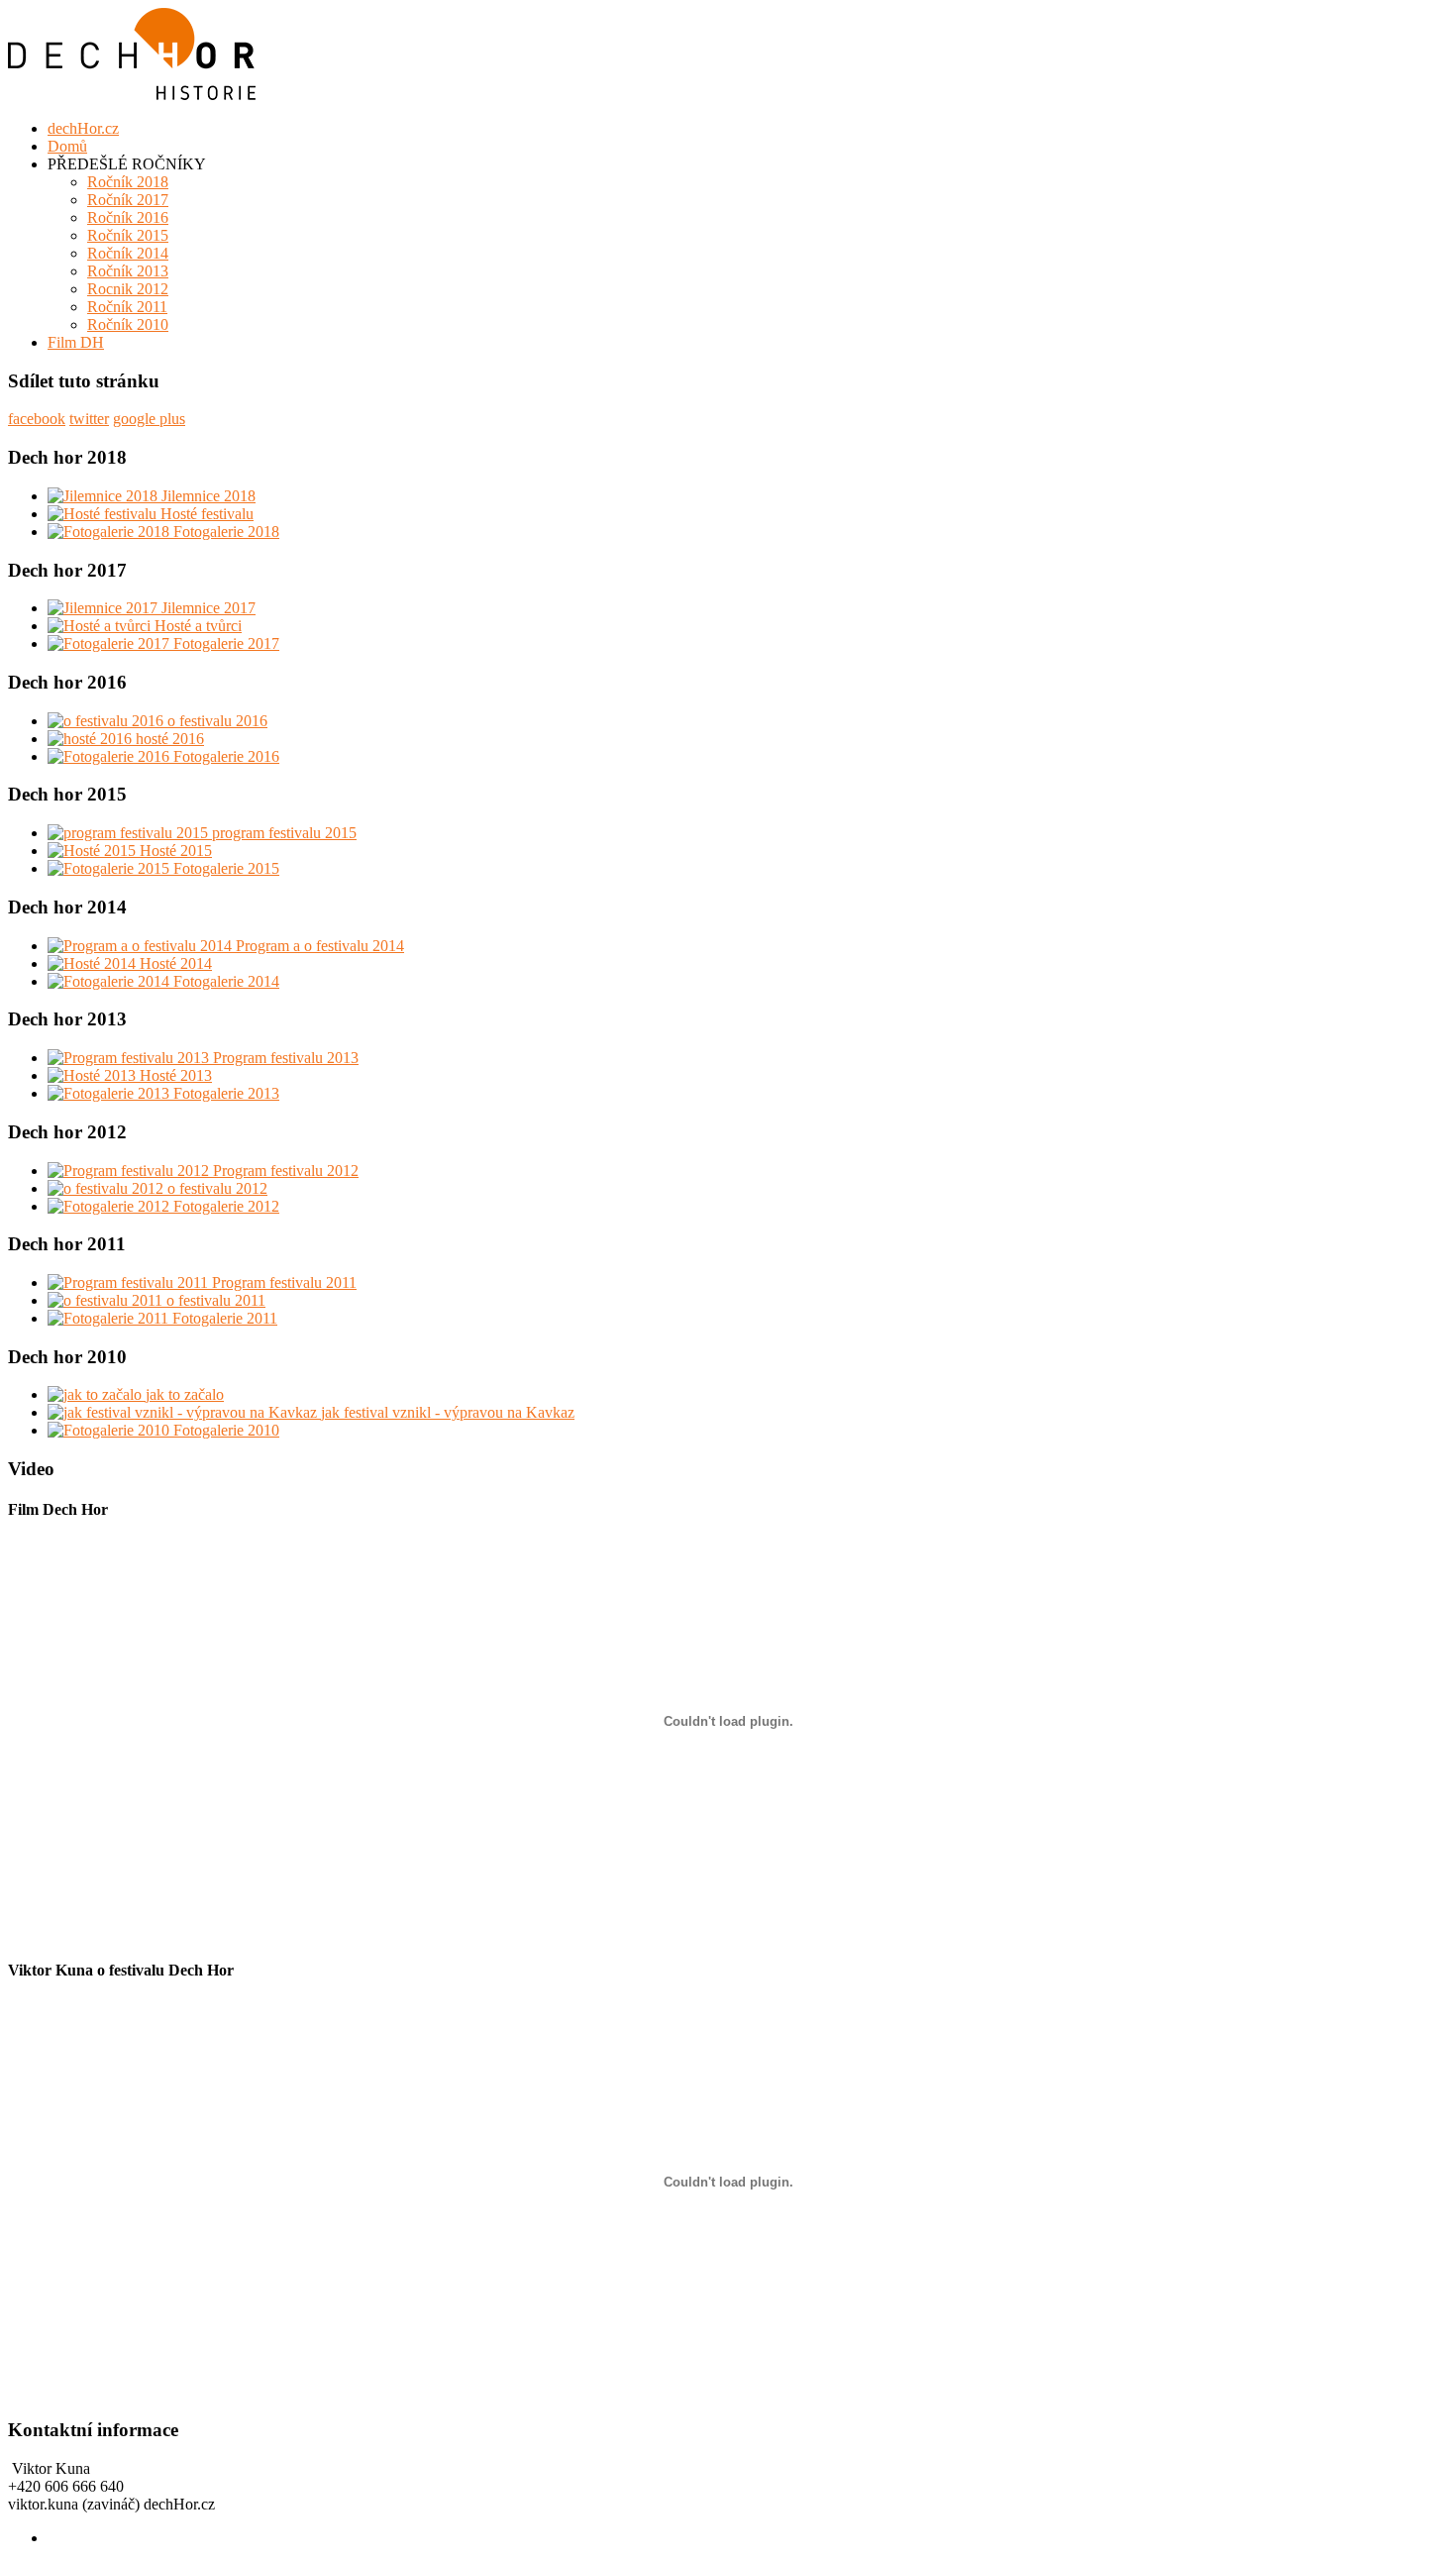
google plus (149, 419)
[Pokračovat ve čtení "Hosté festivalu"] (104, 514)
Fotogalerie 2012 (226, 1206)
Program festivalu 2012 (286, 1171)
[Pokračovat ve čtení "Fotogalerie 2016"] (110, 756)
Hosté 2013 (176, 1075)
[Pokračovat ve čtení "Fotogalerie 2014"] (110, 981)
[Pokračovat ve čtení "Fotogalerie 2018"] (110, 532)
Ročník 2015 (128, 235)
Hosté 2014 (176, 963)
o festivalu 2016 (217, 721)
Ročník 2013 (128, 271)
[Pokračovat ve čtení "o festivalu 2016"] (107, 721)
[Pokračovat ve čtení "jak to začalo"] (97, 1394)
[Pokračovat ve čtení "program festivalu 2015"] (130, 833)
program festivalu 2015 (284, 833)
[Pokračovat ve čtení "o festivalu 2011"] (107, 1300)
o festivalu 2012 (217, 1188)
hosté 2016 (170, 739)
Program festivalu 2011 (284, 1282)
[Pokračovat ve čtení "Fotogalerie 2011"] (110, 1318)
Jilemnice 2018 (208, 496)
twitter (89, 419)
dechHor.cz (83, 128)
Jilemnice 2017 (208, 608)
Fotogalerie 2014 (226, 981)
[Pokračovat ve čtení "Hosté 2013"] (94, 1075)
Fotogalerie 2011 (225, 1318)
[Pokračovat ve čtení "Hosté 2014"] (94, 963)
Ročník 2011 (127, 307)
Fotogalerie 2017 (226, 643)
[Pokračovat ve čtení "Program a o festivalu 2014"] (142, 946)
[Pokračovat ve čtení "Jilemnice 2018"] (104, 496)
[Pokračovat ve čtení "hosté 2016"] (92, 739)
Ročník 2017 (128, 200)
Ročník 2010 (128, 324)
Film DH (76, 342)
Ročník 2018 (128, 182)
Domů (67, 146)
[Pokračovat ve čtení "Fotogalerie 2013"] (110, 1093)
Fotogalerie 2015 (226, 868)
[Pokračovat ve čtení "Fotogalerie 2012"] (110, 1206)
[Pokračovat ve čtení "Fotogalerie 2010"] (110, 1430)
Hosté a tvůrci (198, 626)
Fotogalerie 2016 (226, 756)
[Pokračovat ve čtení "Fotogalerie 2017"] (110, 643)
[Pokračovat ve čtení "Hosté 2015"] (94, 851)
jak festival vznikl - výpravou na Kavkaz (448, 1412)
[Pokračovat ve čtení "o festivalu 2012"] (107, 1188)
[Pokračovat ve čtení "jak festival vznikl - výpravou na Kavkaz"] (184, 1412)
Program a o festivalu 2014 (320, 946)
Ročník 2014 (128, 253)
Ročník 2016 (128, 217)
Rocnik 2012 (128, 289)
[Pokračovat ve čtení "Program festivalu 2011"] (130, 1282)
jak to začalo (185, 1394)
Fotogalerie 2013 (226, 1093)
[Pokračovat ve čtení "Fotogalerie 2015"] (110, 868)
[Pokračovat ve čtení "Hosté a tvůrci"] (101, 626)
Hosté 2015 (176, 851)
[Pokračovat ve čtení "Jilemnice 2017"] (104, 608)
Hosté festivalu (207, 514)
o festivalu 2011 (216, 1300)
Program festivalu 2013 (286, 1058)
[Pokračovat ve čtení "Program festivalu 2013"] (130, 1058)
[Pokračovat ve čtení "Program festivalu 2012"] (130, 1171)
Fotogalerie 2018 (226, 532)
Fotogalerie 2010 (226, 1430)
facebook (37, 419)
